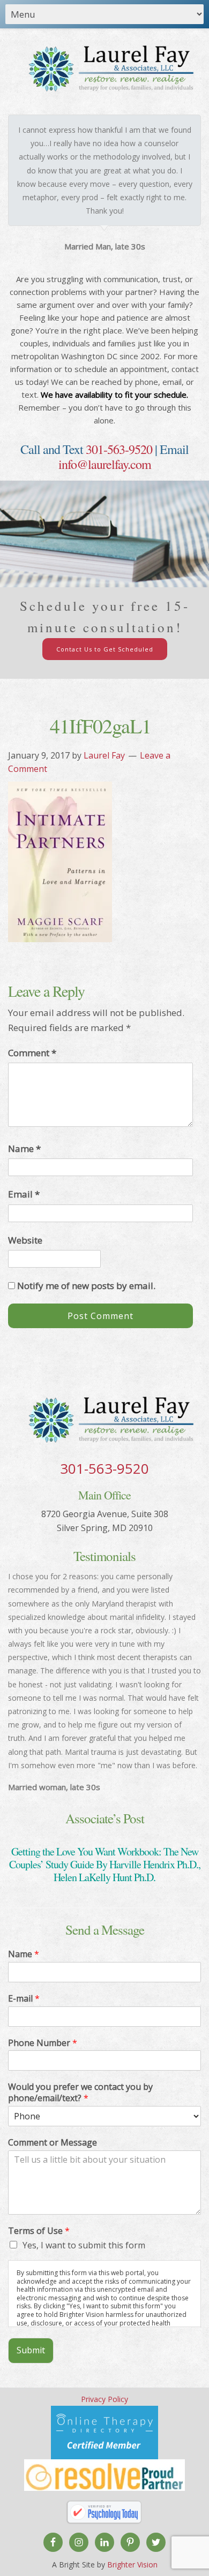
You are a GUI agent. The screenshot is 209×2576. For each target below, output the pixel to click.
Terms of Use (39, 2231)
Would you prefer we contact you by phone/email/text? (80, 2093)
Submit (31, 2350)
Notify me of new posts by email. (86, 1286)
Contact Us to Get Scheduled (105, 649)
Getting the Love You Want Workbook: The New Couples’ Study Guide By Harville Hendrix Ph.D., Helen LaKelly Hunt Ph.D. (105, 1864)
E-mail (24, 1999)
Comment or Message (53, 2143)
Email (24, 1194)
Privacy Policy (104, 2399)
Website (25, 1240)
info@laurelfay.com (105, 464)
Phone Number (43, 2043)
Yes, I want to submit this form (84, 2245)
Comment (32, 1053)
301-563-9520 (119, 449)
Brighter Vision (132, 2564)
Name (24, 1149)
